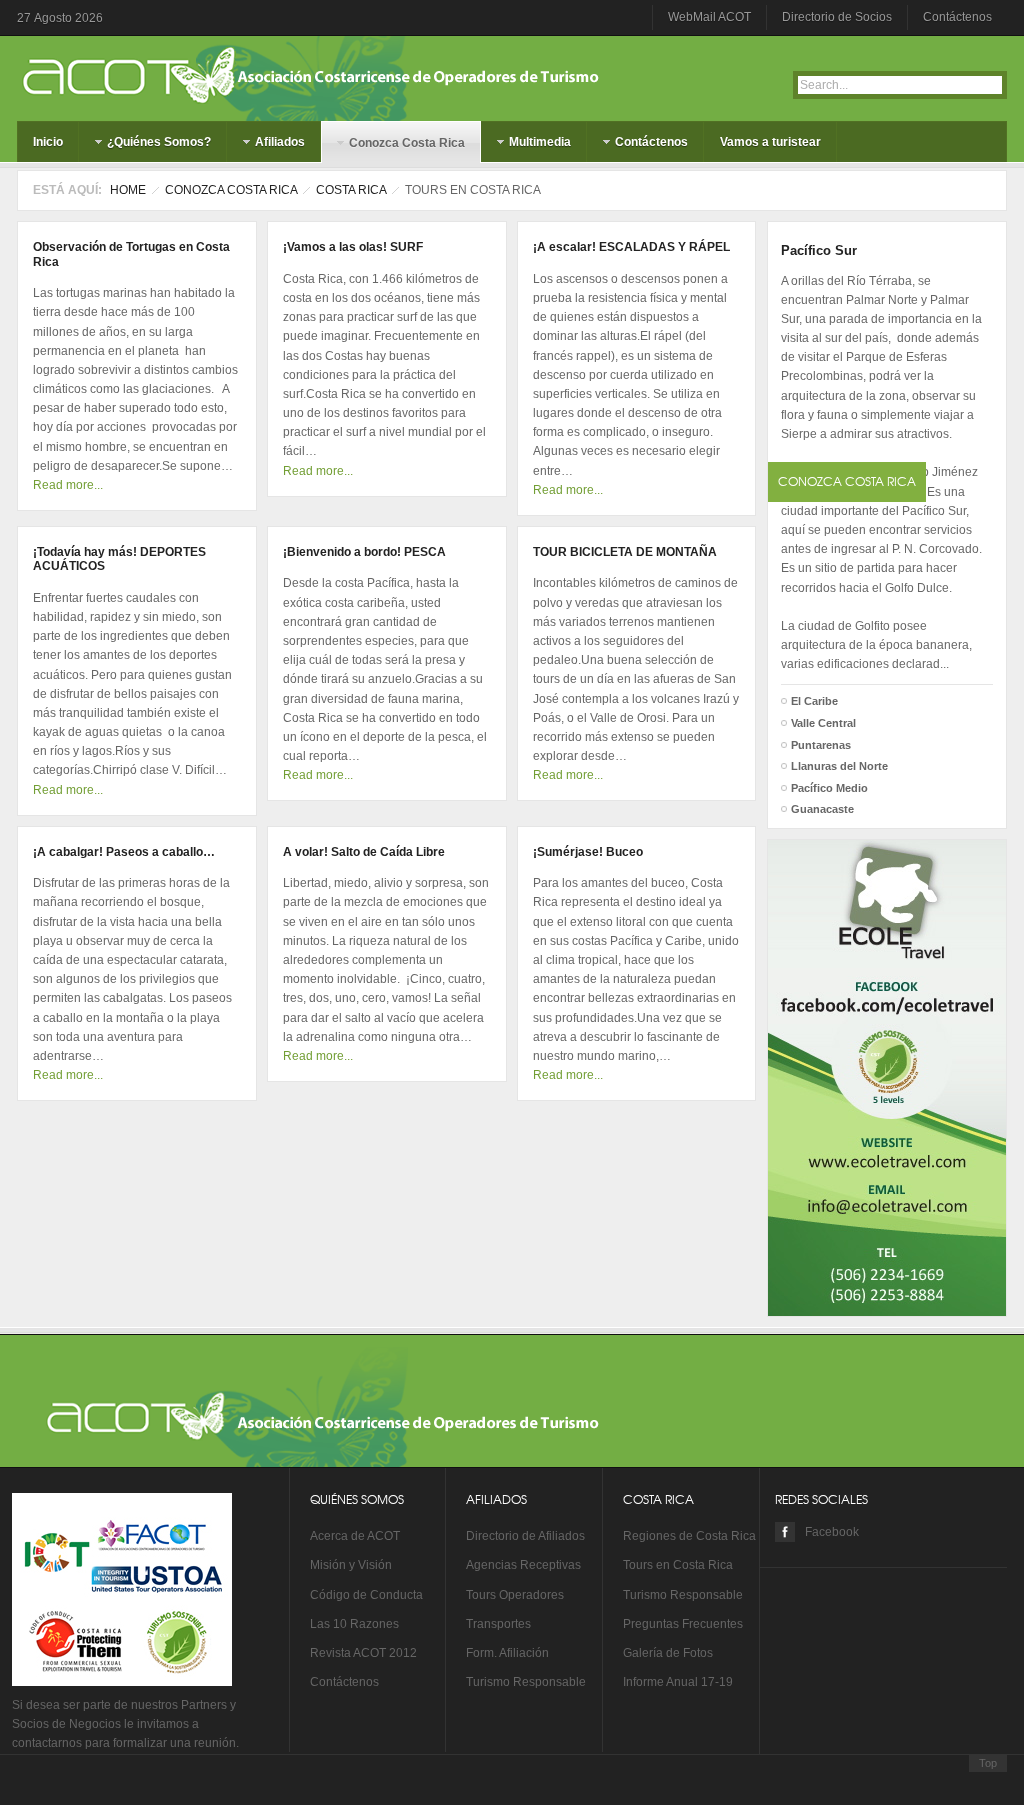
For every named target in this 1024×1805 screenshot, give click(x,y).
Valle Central (823, 723)
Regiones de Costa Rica (689, 1536)
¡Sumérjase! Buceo (588, 852)
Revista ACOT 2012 (363, 1653)
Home (128, 190)
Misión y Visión (351, 1565)
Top (988, 1763)
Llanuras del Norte (839, 766)
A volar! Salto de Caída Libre (364, 852)
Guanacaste (822, 809)
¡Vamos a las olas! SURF (353, 247)
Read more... (68, 485)
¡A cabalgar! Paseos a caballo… (124, 852)
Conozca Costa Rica (231, 190)
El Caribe (814, 701)
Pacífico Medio (829, 788)
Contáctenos (957, 17)
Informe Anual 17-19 (678, 1682)
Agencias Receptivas (523, 1565)
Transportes (498, 1624)
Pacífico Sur (819, 250)
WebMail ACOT (709, 17)
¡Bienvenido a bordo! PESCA (364, 552)
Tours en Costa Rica (678, 1565)
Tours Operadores (515, 1595)
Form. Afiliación (507, 1653)
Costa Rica (351, 190)
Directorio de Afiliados (525, 1536)
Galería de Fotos (668, 1653)
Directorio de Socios (837, 17)
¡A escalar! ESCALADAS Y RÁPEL (631, 247)
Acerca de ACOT (355, 1536)
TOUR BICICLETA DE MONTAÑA (625, 552)
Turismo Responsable (526, 1682)
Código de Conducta (366, 1595)
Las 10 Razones (354, 1624)
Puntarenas (821, 745)
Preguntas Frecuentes (683, 1624)
